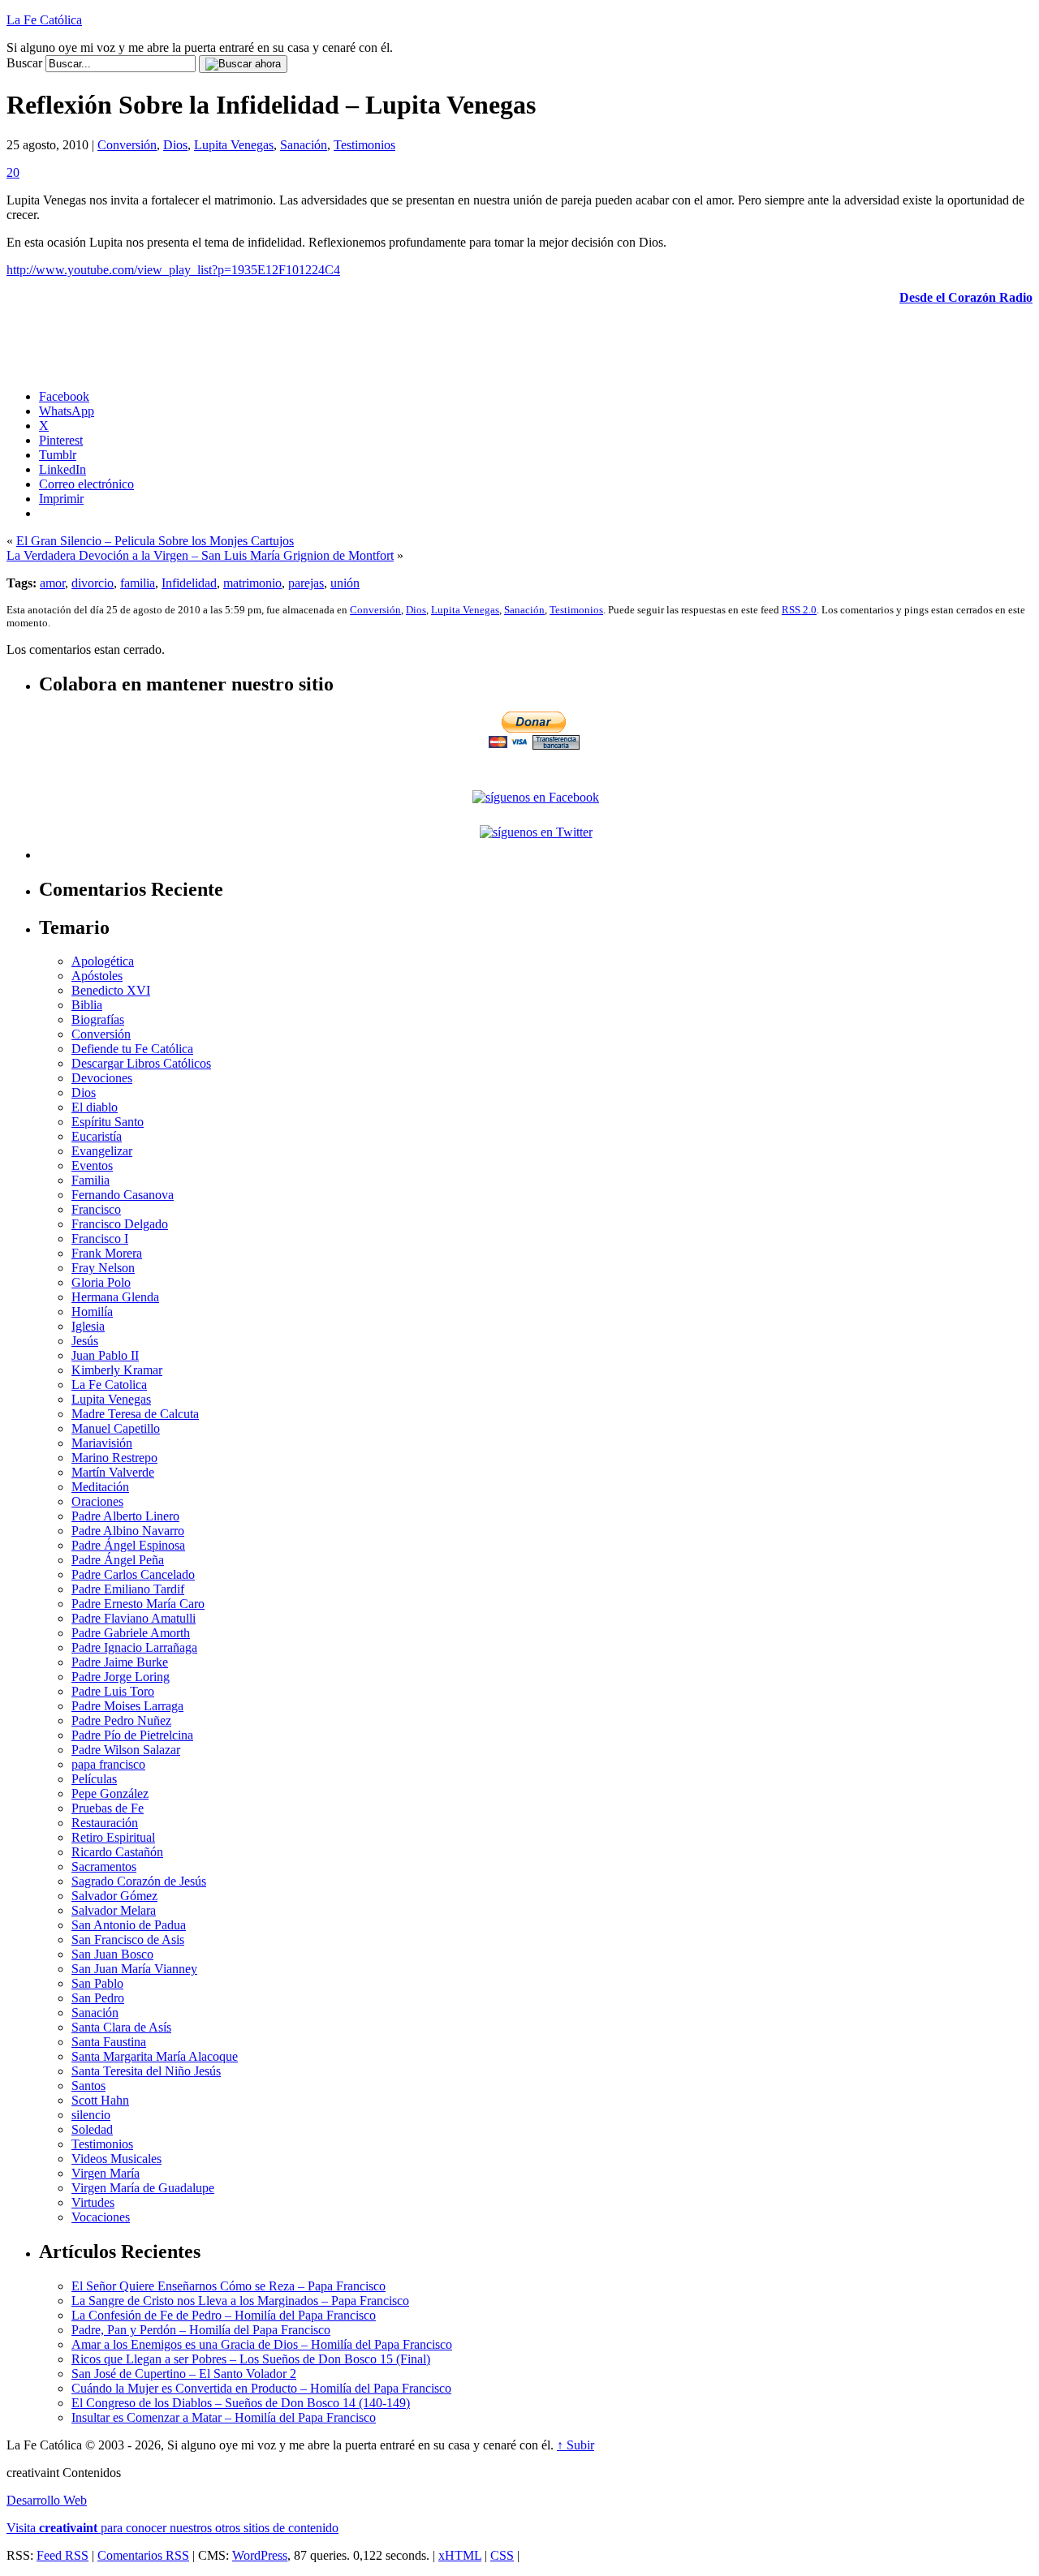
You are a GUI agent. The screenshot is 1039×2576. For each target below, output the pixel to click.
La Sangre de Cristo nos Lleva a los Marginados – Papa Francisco (240, 2301)
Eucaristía (97, 1136)
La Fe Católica (44, 20)
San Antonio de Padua (129, 1925)
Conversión (127, 145)
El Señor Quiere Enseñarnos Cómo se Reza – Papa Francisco (228, 2286)
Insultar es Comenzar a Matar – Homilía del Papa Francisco (224, 2417)
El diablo (95, 1107)
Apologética (103, 961)
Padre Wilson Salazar (126, 1750)
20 (13, 172)
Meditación (100, 1487)
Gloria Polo (101, 1282)
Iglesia (88, 1326)
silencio (91, 2115)
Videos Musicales (116, 2159)
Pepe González (110, 1793)
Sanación (304, 145)
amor (52, 583)
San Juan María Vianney (134, 1969)
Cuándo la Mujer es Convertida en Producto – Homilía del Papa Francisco (261, 2388)
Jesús (85, 1341)
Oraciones (97, 1501)
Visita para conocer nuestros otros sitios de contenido (172, 2528)
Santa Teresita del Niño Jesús (146, 2071)
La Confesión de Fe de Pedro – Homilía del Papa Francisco (224, 2315)
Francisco (96, 1209)
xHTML (460, 2555)
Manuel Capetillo (116, 1428)
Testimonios (364, 145)
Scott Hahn (100, 2100)
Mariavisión (102, 1443)
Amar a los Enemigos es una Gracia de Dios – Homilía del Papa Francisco (262, 2344)
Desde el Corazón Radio (966, 297)
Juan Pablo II (105, 1355)
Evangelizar (102, 1151)
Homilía (92, 1312)
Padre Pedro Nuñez (121, 1720)
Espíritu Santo (108, 1122)
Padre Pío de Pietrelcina (132, 1735)
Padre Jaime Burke (120, 1662)
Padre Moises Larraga (127, 1706)
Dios (175, 145)
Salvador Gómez (114, 1896)
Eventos (92, 1165)
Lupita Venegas (234, 145)
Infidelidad (189, 583)
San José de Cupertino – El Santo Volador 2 (184, 2374)
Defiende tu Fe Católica (132, 1049)
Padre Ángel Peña (118, 1560)
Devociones (102, 1078)
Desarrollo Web (47, 2500)
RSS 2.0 (799, 610)
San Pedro (98, 1998)
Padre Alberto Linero (125, 1516)
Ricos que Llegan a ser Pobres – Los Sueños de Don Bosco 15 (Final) (251, 2359)
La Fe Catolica (109, 1385)
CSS (502, 2555)
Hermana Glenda (115, 1297)
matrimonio (252, 583)
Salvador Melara (114, 1910)
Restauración (105, 1823)
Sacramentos (104, 1866)
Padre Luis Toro (113, 1691)
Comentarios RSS (143, 2555)
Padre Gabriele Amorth (131, 1633)
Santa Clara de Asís (121, 2027)
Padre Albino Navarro (128, 1531)
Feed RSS (63, 2555)
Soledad (92, 2129)
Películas (94, 1779)
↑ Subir (576, 2445)
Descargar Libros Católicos (141, 1063)
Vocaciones (101, 2217)
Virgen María (106, 2173)
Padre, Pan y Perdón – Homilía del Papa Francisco (201, 2330)
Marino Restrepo (114, 1458)
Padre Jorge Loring (121, 1677)
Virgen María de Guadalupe (143, 2188)
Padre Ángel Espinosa (128, 1545)
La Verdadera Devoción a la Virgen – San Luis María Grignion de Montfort (200, 555)
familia (138, 583)
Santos (88, 2086)
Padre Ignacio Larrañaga (134, 1647)
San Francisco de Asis (128, 1940)
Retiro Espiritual (113, 1837)
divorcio (93, 583)
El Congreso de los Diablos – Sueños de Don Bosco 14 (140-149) (241, 2403)
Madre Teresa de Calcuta (135, 1414)
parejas (306, 583)
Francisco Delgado (120, 1224)
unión (345, 583)
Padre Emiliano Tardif (128, 1589)
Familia (91, 1180)
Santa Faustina (109, 2042)
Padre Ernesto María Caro (138, 1604)
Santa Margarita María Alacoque (155, 2056)
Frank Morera (107, 1253)
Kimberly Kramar (117, 1370)
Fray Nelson (103, 1268)
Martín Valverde (113, 1472)
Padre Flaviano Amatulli (134, 1618)
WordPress (260, 2555)
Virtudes (93, 2202)
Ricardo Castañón (117, 1852)
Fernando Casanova (123, 1195)
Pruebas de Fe (108, 1808)
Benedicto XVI (111, 990)
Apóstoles (97, 976)
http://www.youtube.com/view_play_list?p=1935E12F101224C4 (173, 270)
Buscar (24, 63)
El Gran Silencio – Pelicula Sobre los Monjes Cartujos (155, 541)
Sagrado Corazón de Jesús (139, 1881)
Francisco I (100, 1239)
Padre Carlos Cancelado (133, 1574)
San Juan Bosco (112, 1954)
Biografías (98, 1019)
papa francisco (108, 1764)
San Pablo (97, 1983)
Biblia (87, 1005)
